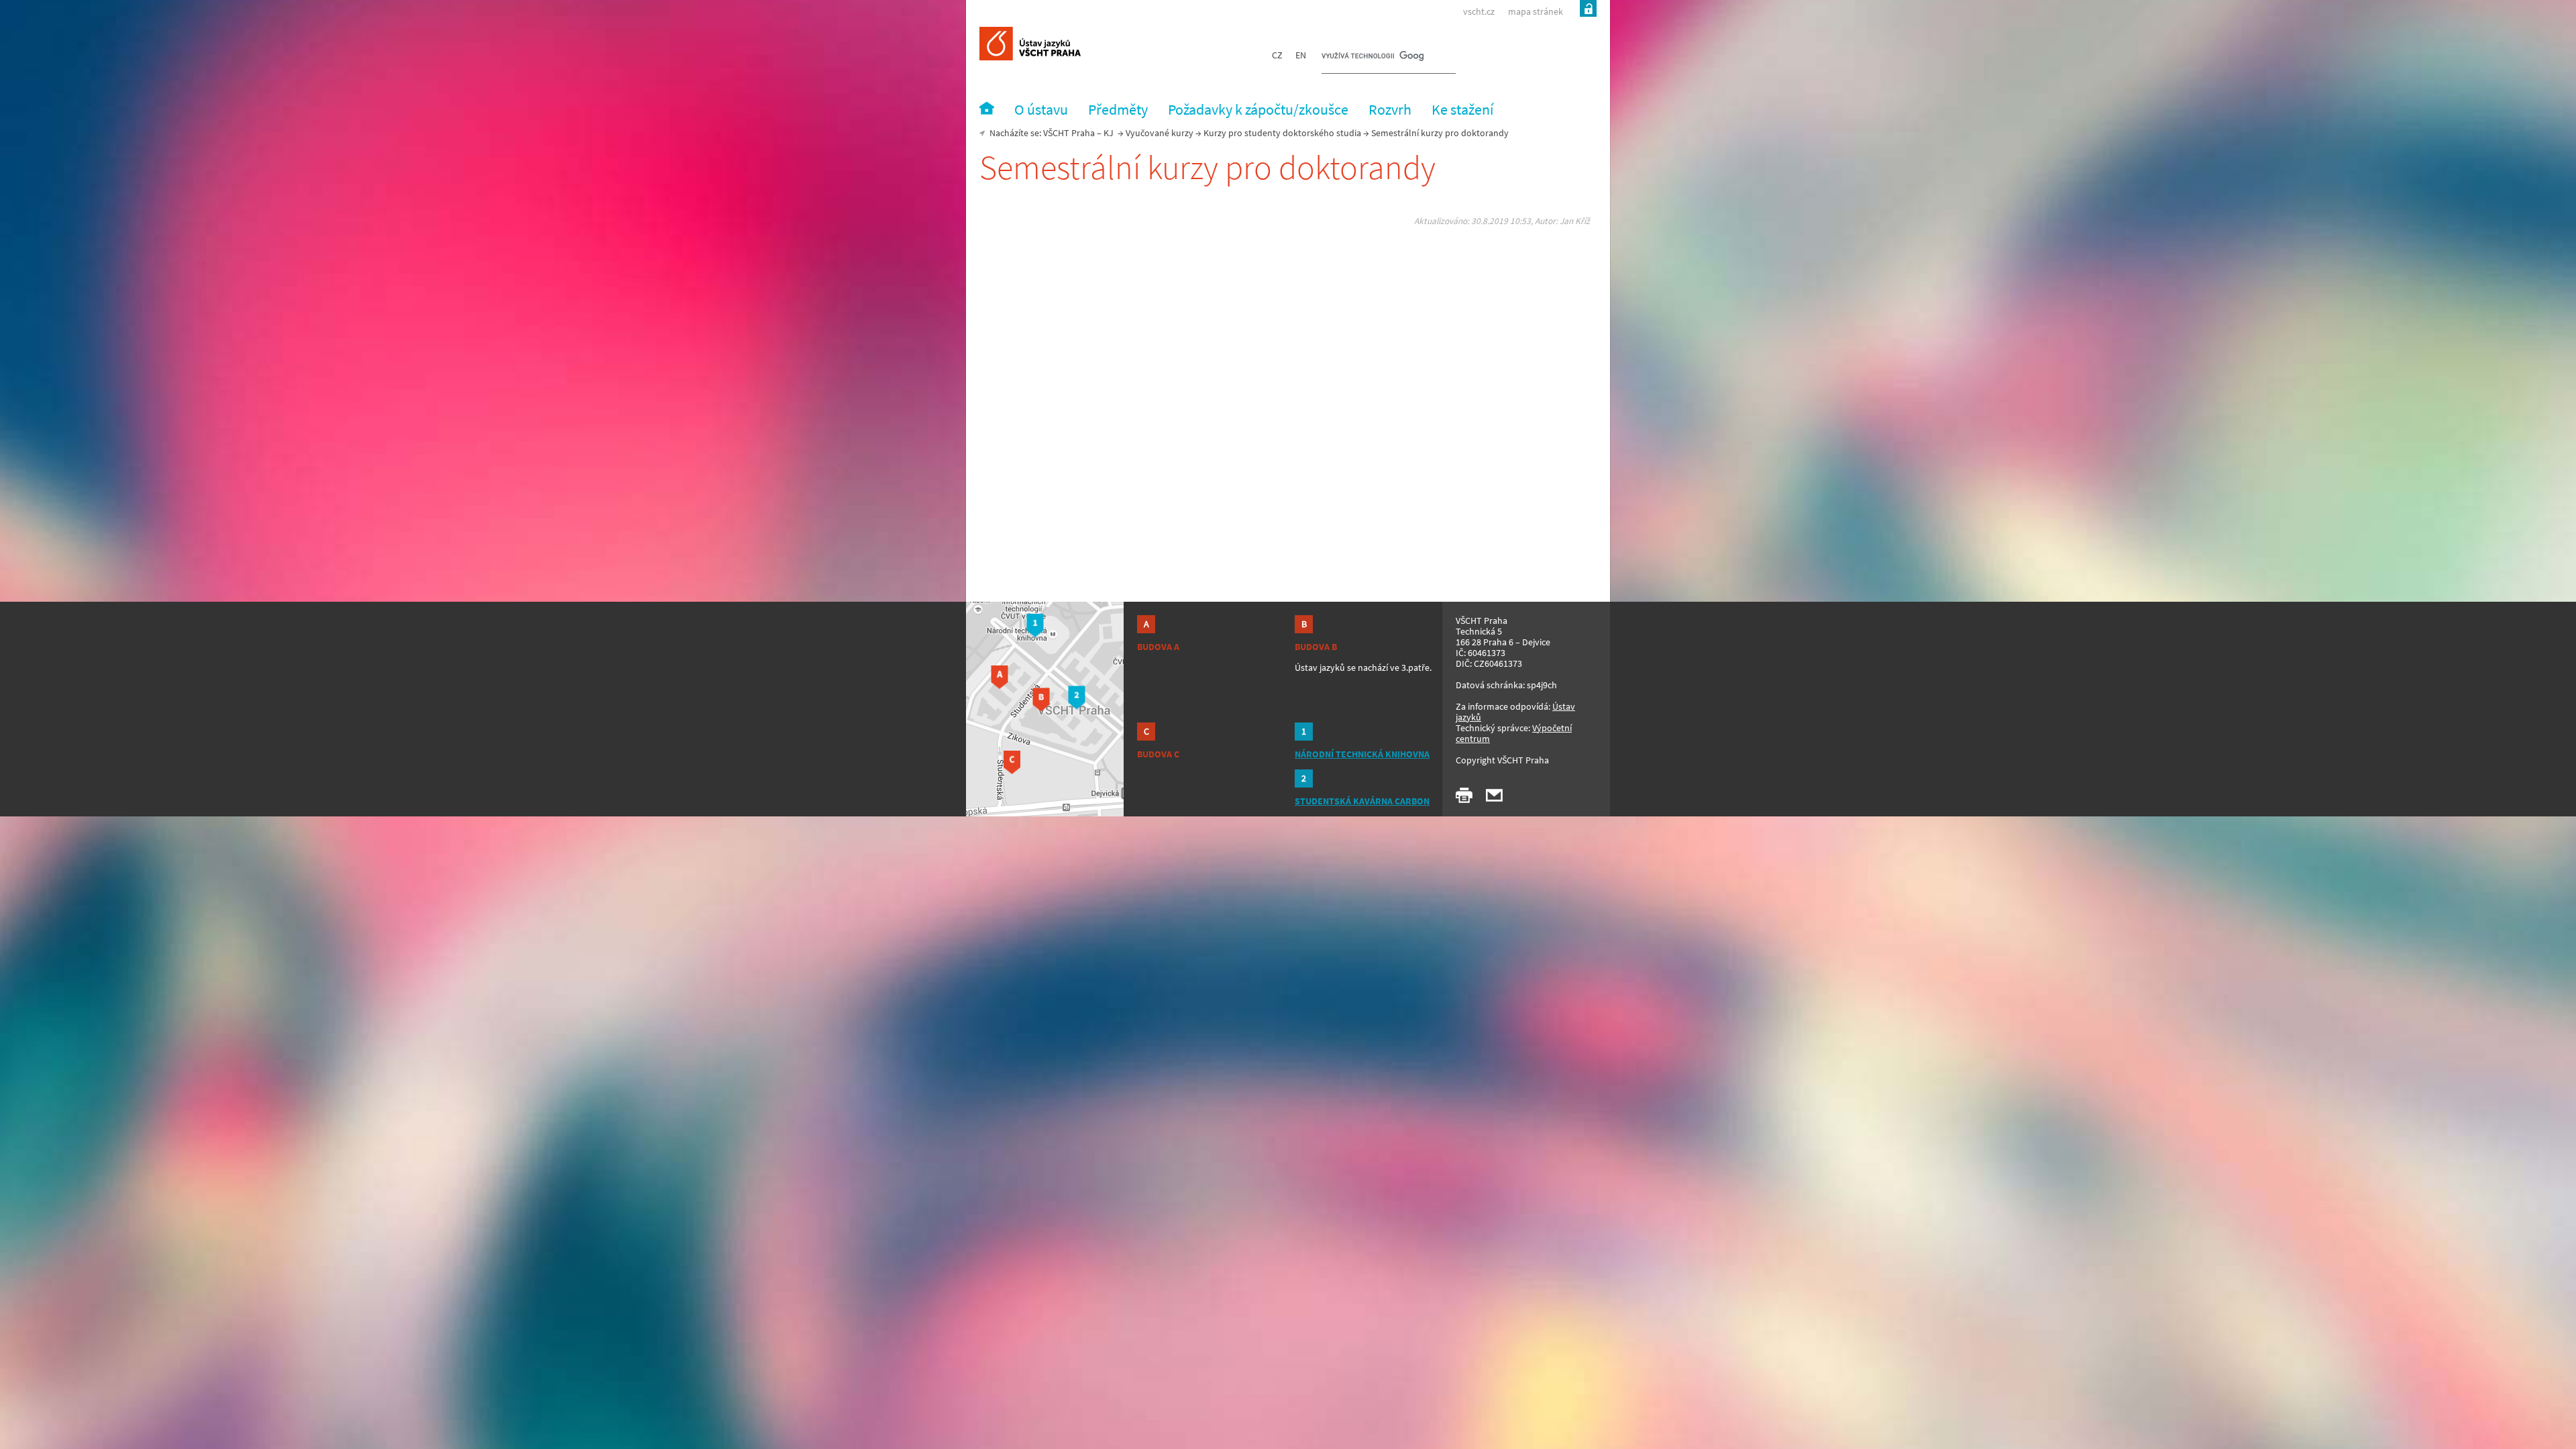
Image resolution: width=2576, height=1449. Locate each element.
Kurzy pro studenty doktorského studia (1282, 133)
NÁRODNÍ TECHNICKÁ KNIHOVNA (1362, 754)
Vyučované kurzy (1160, 133)
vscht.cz (1479, 11)
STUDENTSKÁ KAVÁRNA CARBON (1362, 801)
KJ (1109, 133)
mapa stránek (1536, 11)
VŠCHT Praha (1069, 133)
